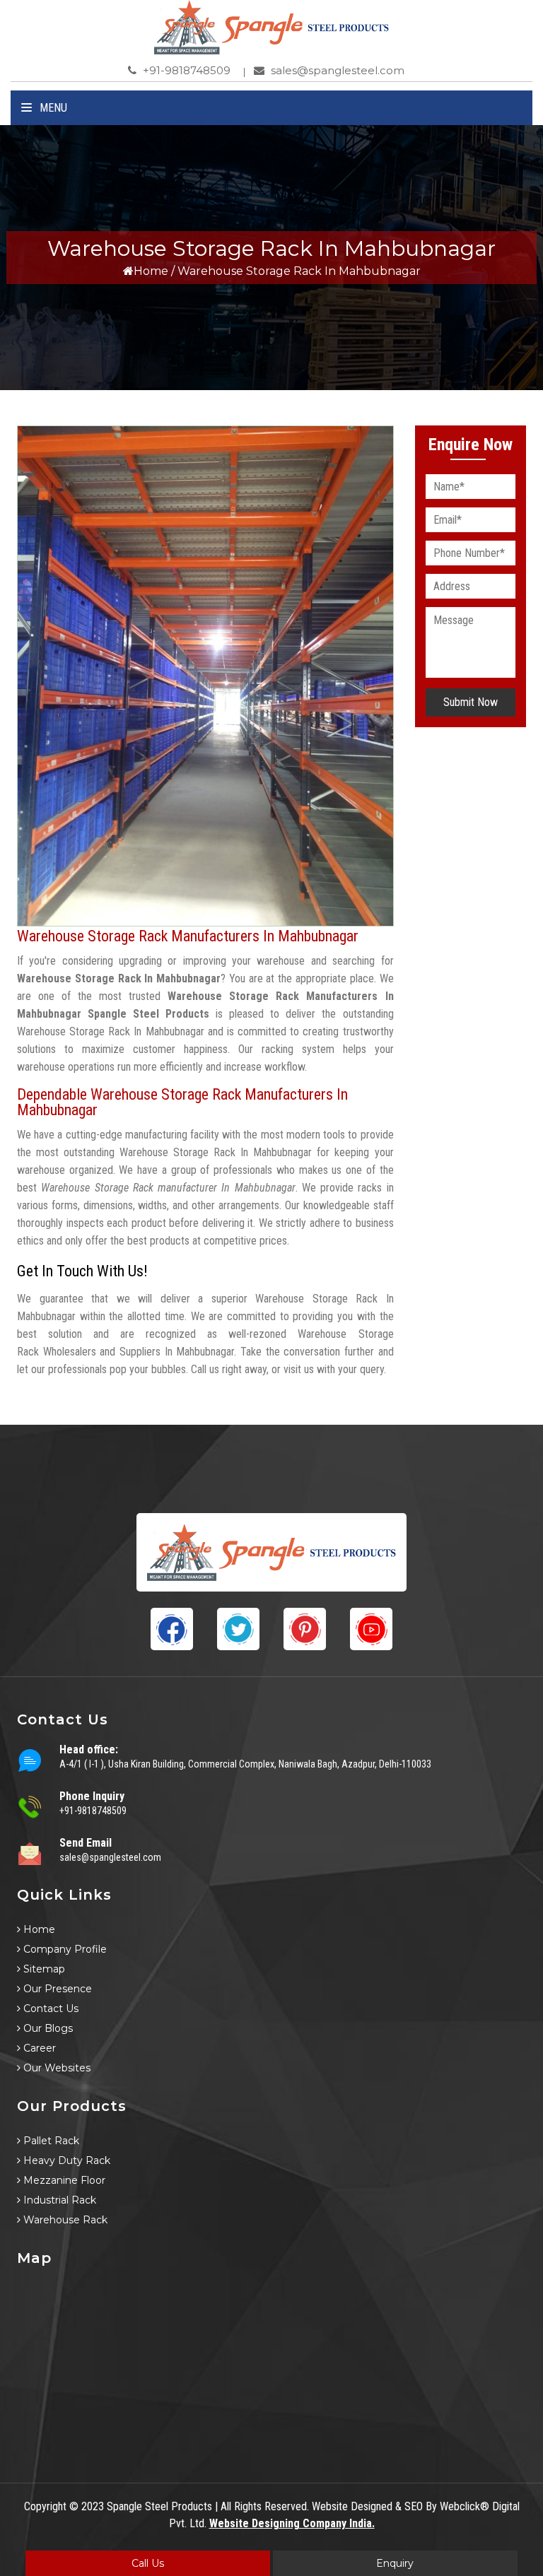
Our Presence (56, 1989)
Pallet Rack (50, 2141)
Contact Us (49, 2009)
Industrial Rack (58, 2200)
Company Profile (64, 1949)
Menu (52, 108)
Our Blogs (47, 2028)
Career (38, 2048)
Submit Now (471, 702)
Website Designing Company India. (292, 2523)
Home (151, 271)
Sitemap (43, 1969)
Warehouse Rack (64, 2220)
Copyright (45, 2506)
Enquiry (395, 2563)
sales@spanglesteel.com (336, 70)
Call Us (148, 2563)
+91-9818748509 (185, 70)
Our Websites (56, 2068)
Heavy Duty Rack (65, 2160)
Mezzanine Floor (63, 2180)
